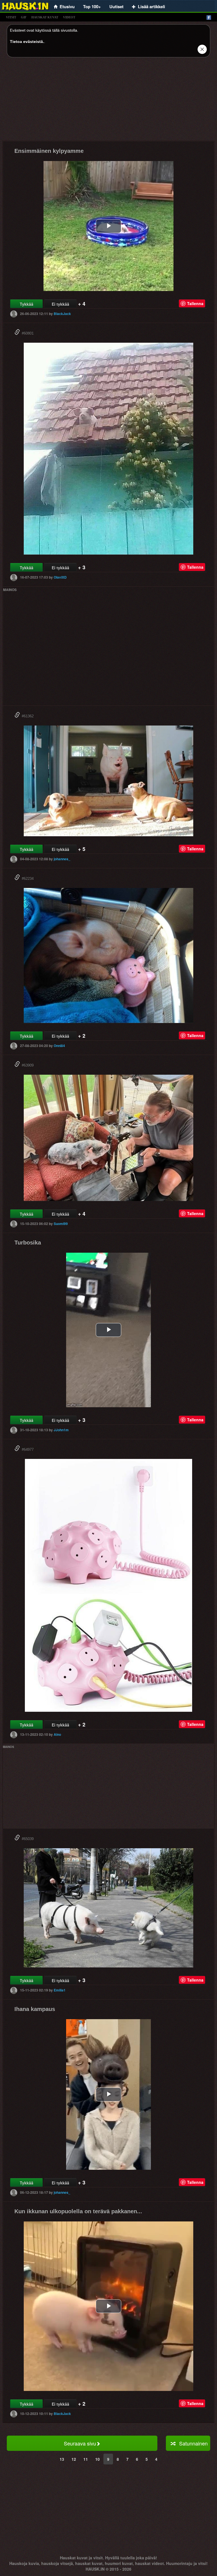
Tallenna (195, 303)
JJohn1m (61, 1430)
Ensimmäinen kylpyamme (49, 151)
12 (74, 2459)
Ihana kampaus (35, 2009)
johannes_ (62, 859)
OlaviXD (60, 577)
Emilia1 (60, 1990)
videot (69, 17)
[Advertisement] (108, 101)
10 (97, 2459)
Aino (57, 1734)
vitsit (11, 17)
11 (86, 2459)
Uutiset (116, 6)
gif (24, 17)
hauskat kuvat (45, 17)
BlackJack (62, 314)
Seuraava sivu (80, 2443)
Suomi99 (61, 1224)
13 (62, 2459)
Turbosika (28, 1243)
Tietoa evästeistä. (27, 42)
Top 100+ (92, 6)
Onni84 (59, 1046)
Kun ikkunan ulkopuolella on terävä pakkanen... (78, 2211)
